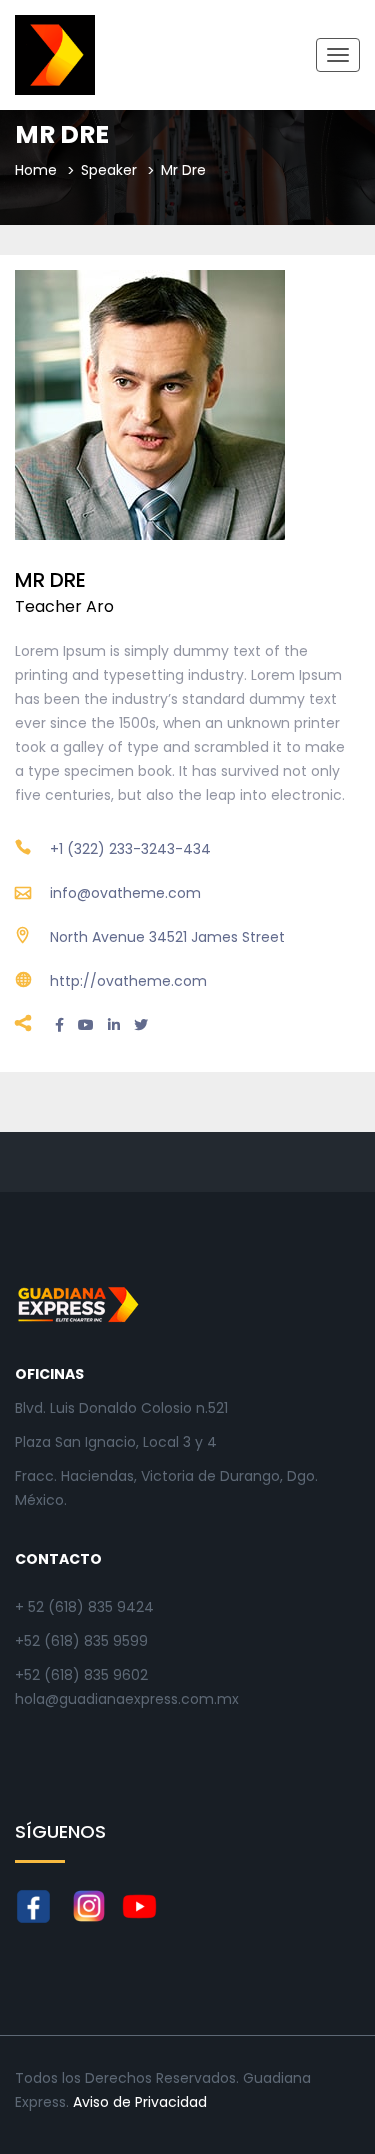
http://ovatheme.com (128, 981)
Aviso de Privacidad (140, 2102)
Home (36, 170)
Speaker (109, 170)
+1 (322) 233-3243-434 (130, 849)
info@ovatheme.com (125, 893)
